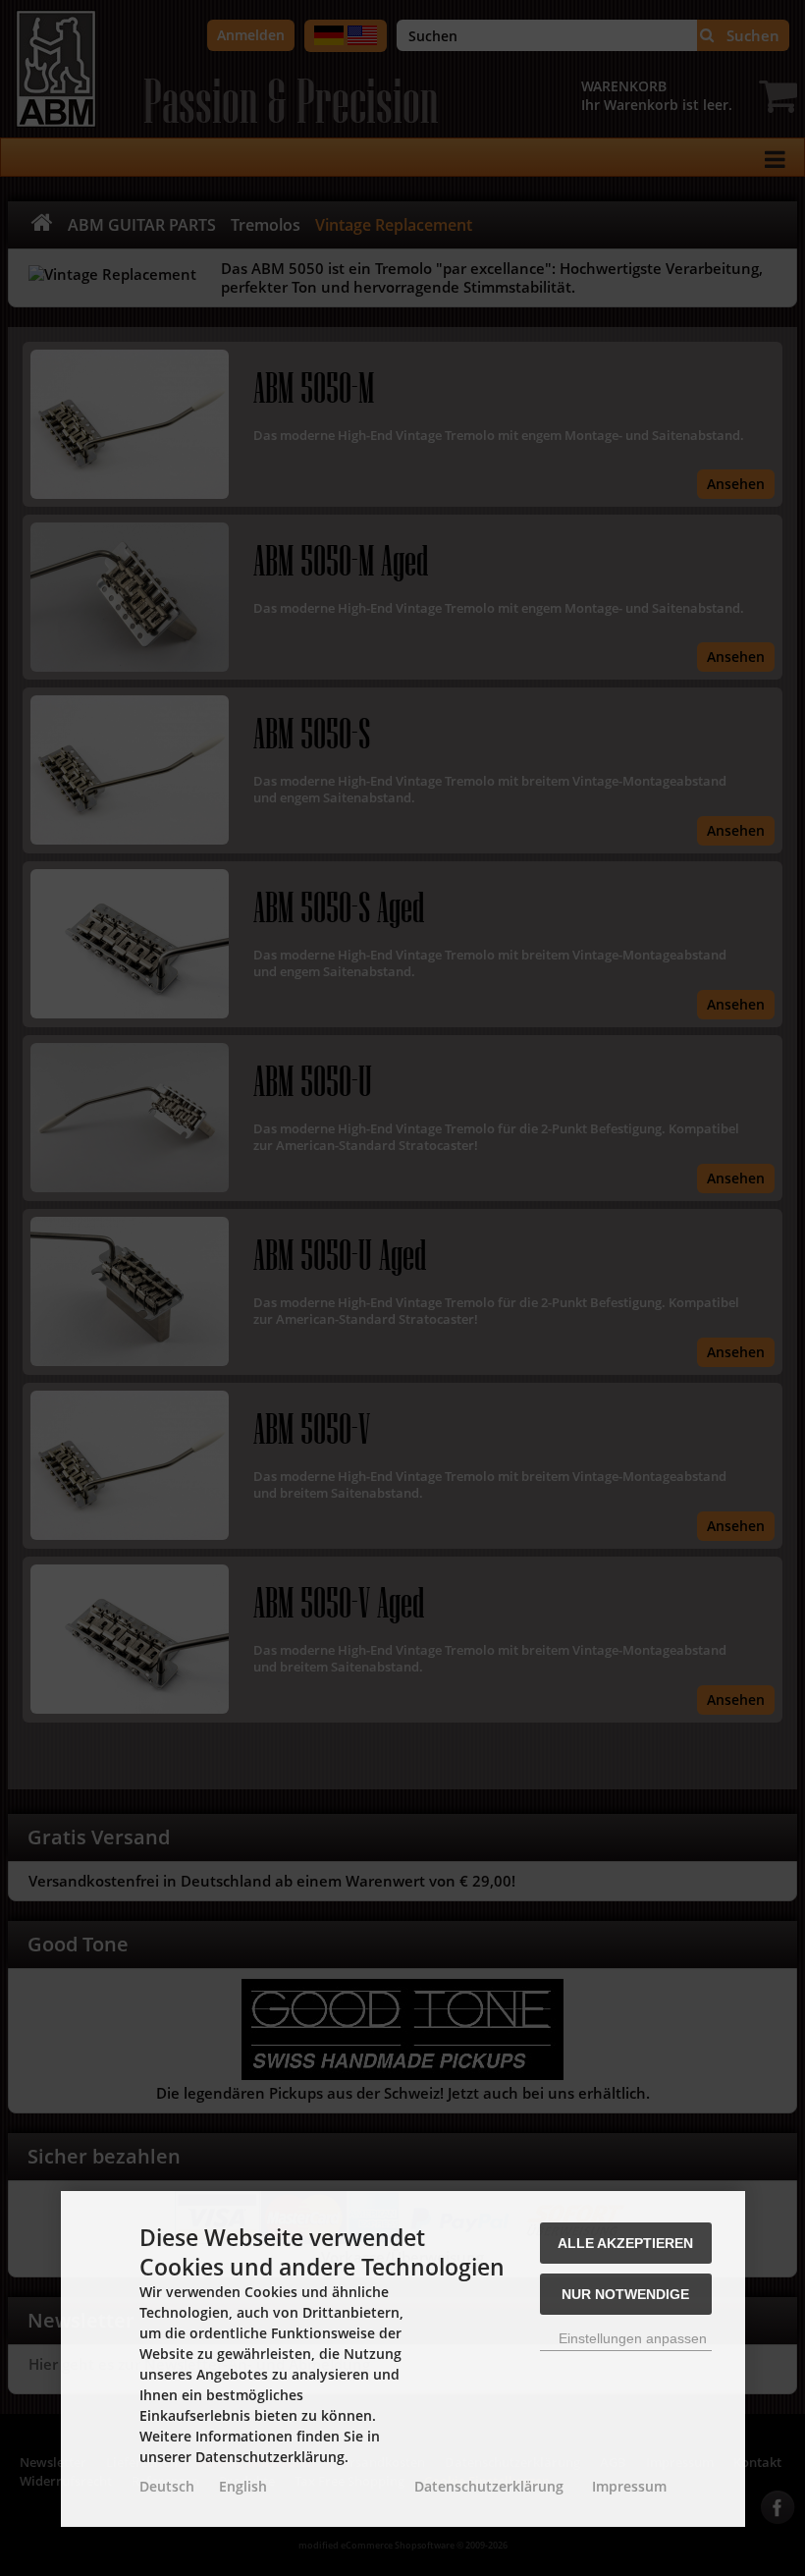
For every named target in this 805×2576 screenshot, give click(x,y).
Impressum (629, 2486)
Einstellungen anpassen (631, 2338)
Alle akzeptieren (625, 2243)
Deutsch (167, 2486)
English (243, 2486)
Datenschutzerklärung (489, 2486)
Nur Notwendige (625, 2294)
